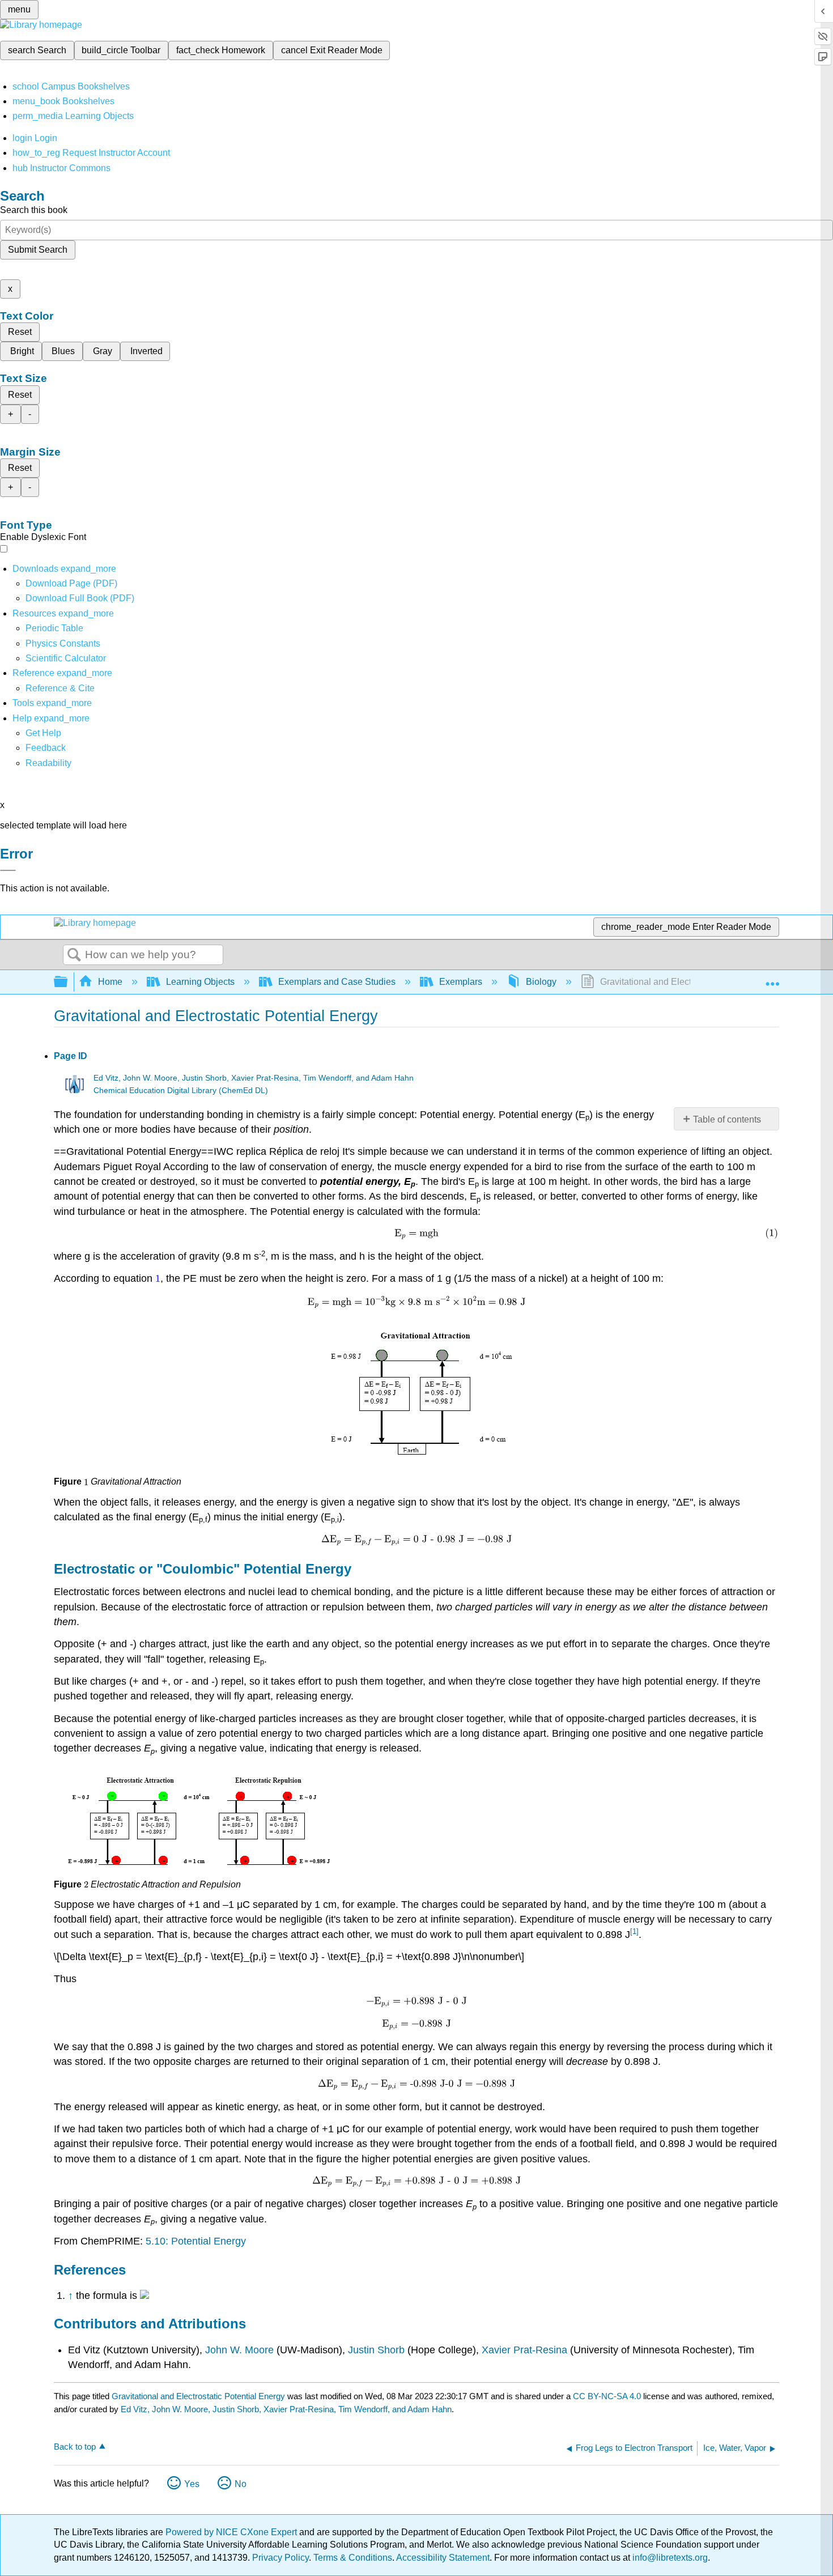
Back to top (75, 2447)
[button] (46, 748)
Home (110, 982)
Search (74, 955)
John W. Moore (239, 2350)
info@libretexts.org (669, 2558)
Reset (20, 332)
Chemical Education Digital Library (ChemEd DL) (181, 1091)
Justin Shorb (376, 2350)
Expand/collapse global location (772, 979)
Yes (192, 2484)
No (241, 2484)
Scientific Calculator (66, 658)
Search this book (34, 210)
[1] (634, 1931)
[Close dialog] (8, 870)
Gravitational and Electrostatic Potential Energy (198, 2396)
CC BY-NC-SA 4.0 (607, 2396)
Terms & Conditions (353, 2558)
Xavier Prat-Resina (523, 2350)
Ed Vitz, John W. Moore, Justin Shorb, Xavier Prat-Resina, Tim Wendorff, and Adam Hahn (254, 1078)
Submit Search (38, 250)
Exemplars (461, 982)
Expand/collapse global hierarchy (68, 982)
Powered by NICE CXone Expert (232, 2532)
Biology (541, 982)
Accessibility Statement (443, 2558)
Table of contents (727, 1119)
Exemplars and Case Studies (337, 982)
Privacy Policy (280, 2558)
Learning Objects (200, 982)
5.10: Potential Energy (196, 2241)
